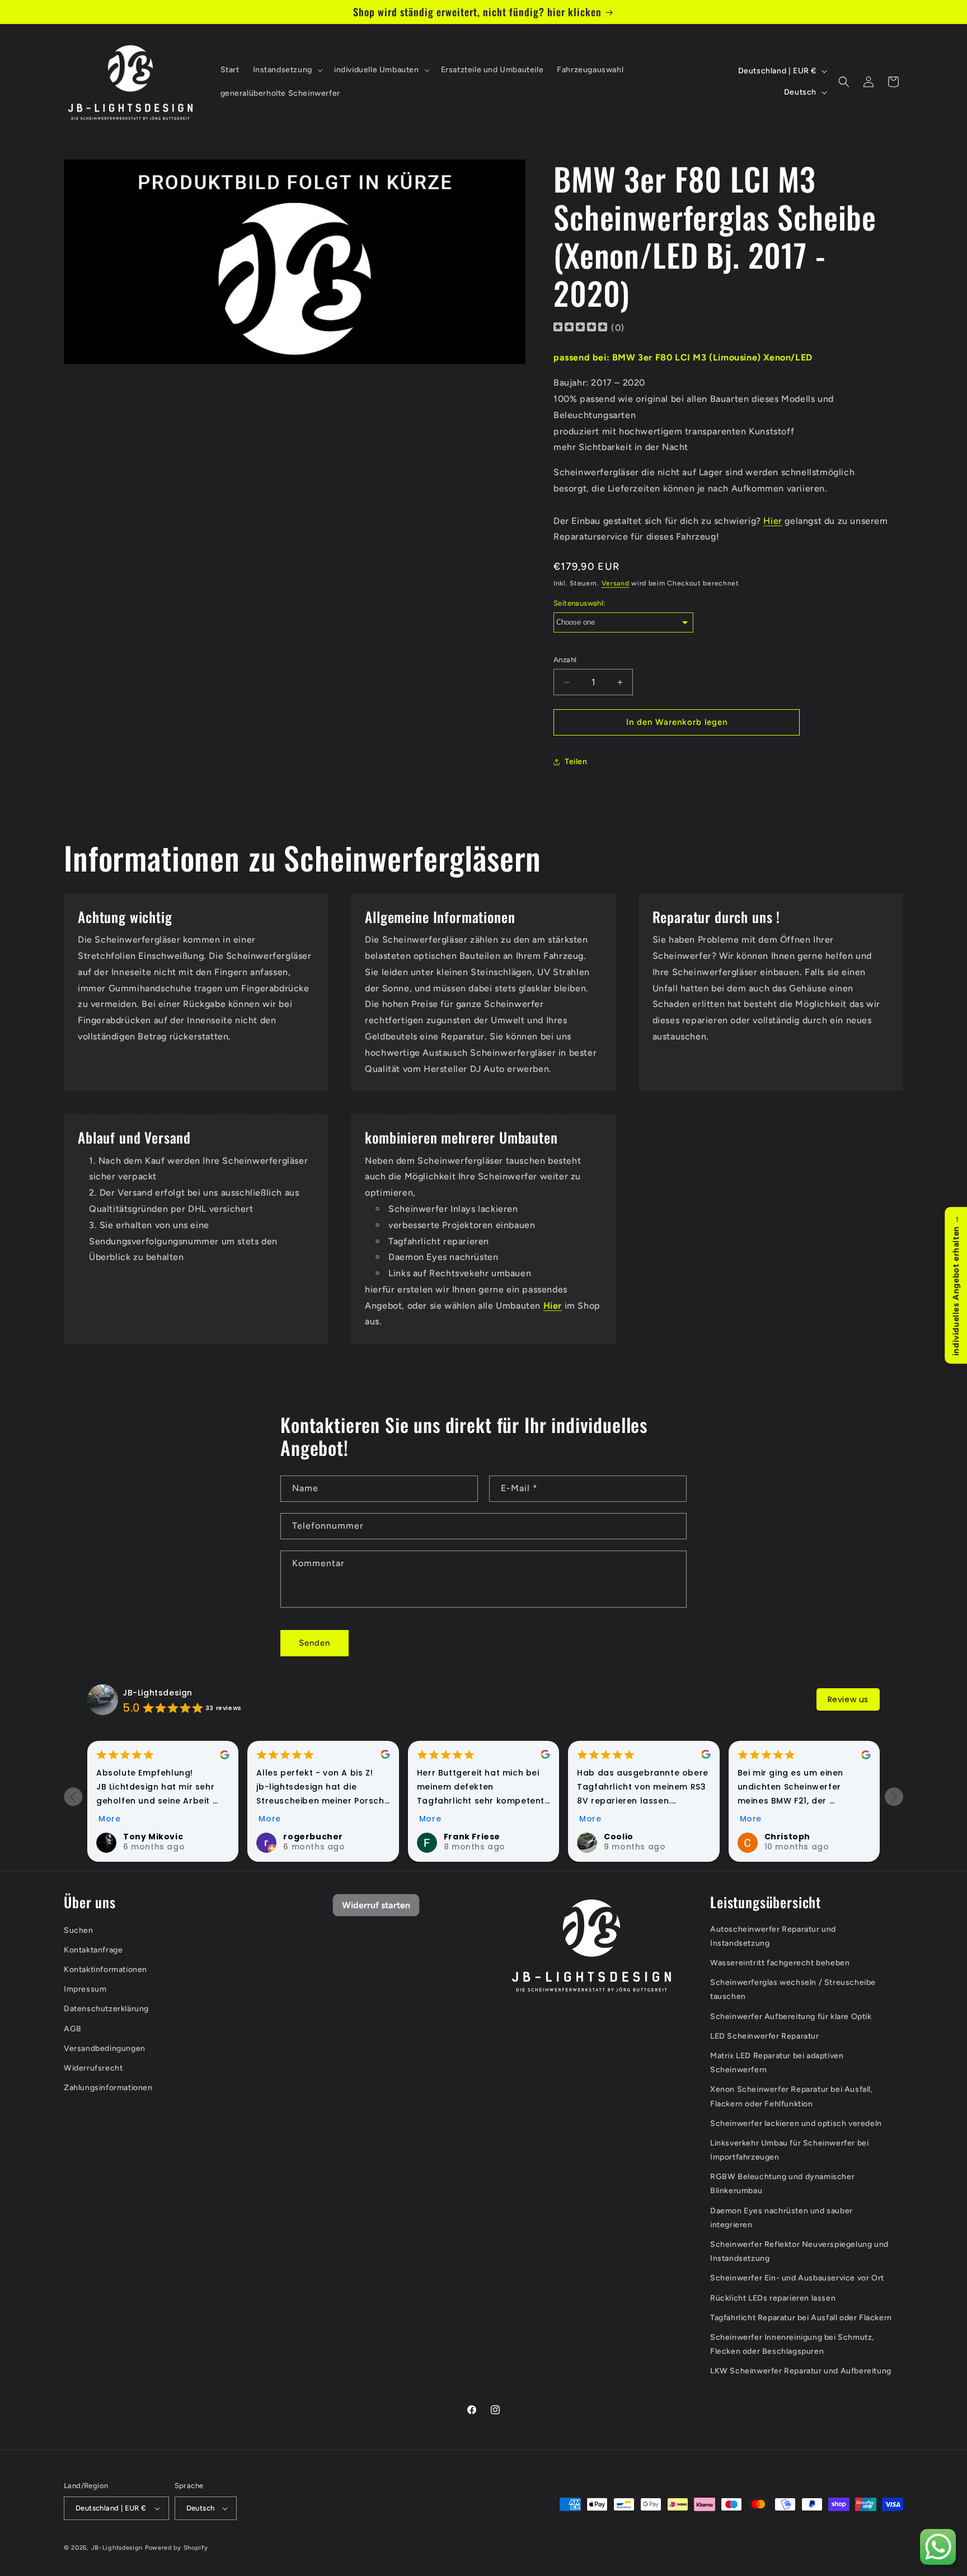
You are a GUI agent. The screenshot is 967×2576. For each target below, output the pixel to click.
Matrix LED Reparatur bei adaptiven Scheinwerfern (777, 2063)
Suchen (79, 1930)
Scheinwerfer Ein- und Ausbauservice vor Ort (797, 2278)
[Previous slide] (73, 1797)
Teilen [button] (576, 762)
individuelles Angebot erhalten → (956, 1285)
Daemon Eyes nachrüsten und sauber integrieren (781, 2218)
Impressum (85, 1990)
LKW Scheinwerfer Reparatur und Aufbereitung (801, 2371)
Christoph (787, 1837)
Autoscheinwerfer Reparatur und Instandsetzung (773, 1936)
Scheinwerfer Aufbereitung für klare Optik (791, 2017)
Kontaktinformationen (105, 1970)
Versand (616, 583)
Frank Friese (472, 1837)
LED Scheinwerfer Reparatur (765, 2036)
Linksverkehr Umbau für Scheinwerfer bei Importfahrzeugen (789, 2150)
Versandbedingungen (105, 2048)
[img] (580, 328)
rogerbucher (313, 1837)
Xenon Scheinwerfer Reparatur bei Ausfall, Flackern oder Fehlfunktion (792, 2097)
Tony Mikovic (153, 1837)
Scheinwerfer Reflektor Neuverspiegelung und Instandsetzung (799, 2251)
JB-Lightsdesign (158, 1693)
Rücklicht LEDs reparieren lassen (773, 2298)
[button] (287, 70)
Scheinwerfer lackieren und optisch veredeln (796, 2123)
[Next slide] (894, 1797)
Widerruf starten (376, 1905)
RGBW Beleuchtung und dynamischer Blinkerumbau (782, 2184)
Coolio (619, 1837)
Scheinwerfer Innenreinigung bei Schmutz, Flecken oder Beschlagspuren (792, 2344)
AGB (73, 2029)
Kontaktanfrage (93, 1950)
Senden (314, 1643)
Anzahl (565, 660)
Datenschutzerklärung (106, 2009)
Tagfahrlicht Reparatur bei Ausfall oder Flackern (801, 2318)
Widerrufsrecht (93, 2068)
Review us (848, 1699)
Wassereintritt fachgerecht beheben (780, 1963)
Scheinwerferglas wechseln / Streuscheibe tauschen (793, 1990)
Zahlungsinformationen (108, 2088)
